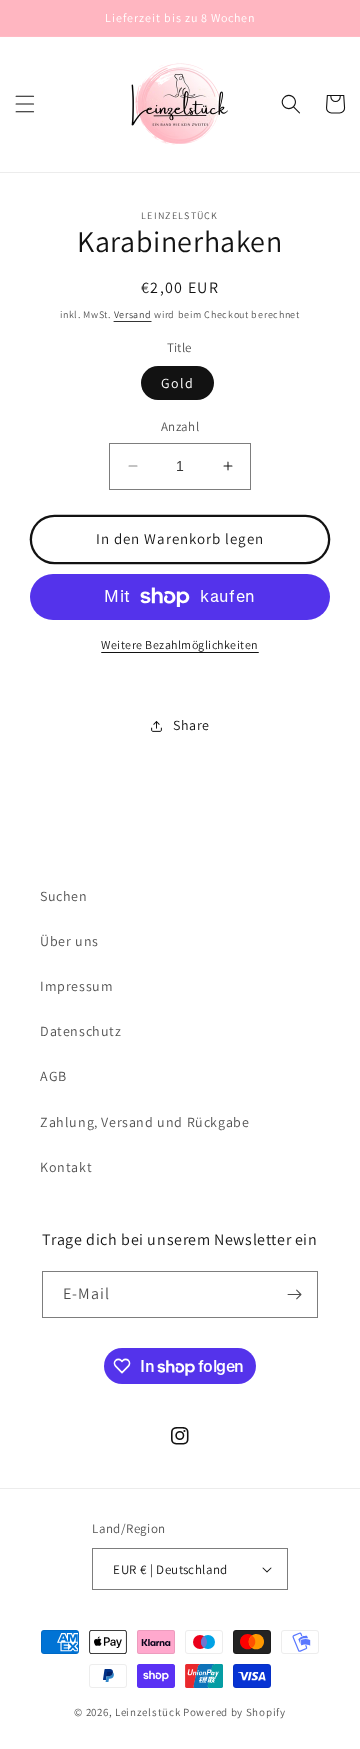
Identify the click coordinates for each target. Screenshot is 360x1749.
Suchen (64, 896)
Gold (177, 383)
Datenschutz (81, 1031)
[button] (25, 104)
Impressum (76, 986)
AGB (53, 1076)
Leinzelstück (147, 1712)
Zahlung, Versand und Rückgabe (144, 1122)
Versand (133, 314)
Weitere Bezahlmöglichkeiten (180, 644)
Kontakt (66, 1167)
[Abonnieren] (295, 1294)
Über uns (69, 941)
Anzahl (180, 426)
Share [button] (191, 725)
